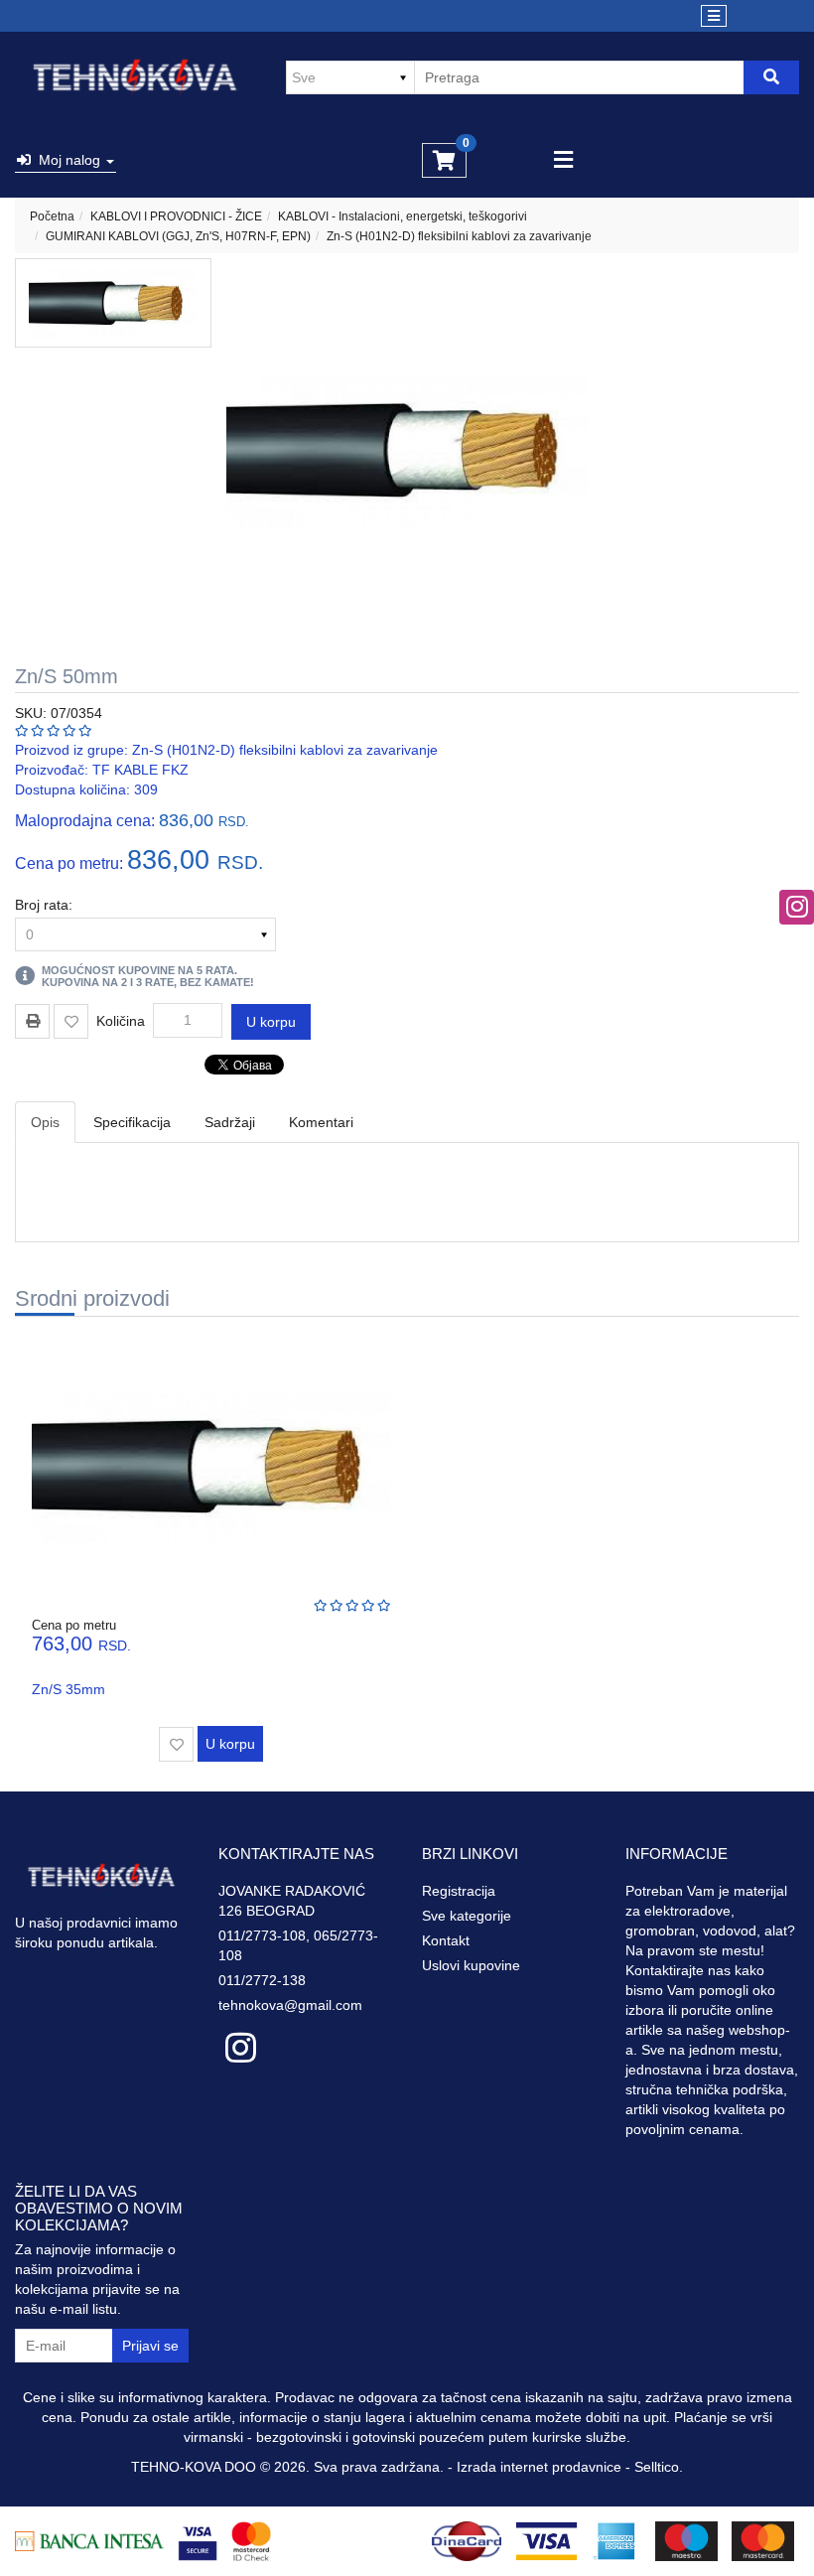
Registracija (459, 1891)
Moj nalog (68, 160)
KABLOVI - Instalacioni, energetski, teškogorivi (403, 216)
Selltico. (659, 2467)
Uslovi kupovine (471, 1965)
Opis (45, 1122)
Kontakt (446, 1940)
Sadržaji (230, 1122)
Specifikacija (132, 1122)
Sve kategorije (467, 1916)
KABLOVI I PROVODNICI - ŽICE (176, 216)
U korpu (271, 1022)
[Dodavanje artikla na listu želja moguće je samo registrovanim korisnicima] (71, 1021)
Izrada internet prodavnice (539, 2467)
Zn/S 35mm (68, 1689)
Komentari (321, 1122)
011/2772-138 (262, 1980)
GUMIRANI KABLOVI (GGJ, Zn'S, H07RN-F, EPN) (178, 236)
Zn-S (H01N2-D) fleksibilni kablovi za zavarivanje (459, 236)
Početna (52, 216)
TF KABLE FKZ (140, 770)
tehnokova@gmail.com (290, 2005)
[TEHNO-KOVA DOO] (136, 77)
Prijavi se (150, 2346)
